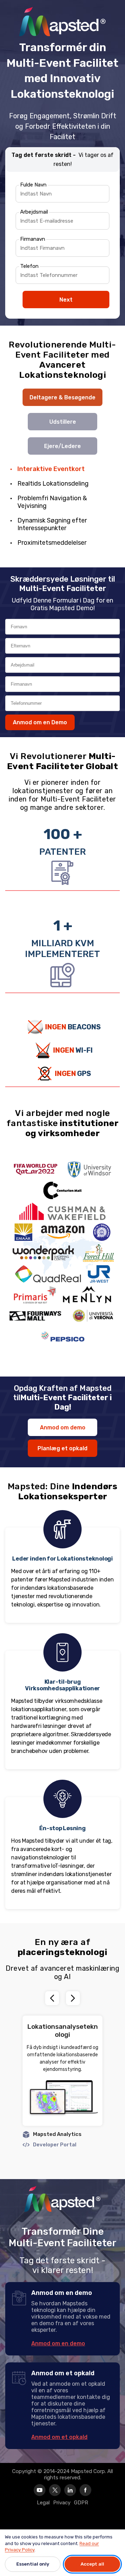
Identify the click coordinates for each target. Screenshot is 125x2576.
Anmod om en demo (58, 2343)
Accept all (92, 2564)
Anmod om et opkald (59, 2437)
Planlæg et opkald (62, 1448)
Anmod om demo (63, 1427)
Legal (43, 2503)
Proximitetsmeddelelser (52, 543)
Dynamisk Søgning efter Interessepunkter (52, 524)
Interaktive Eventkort (51, 469)
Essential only (33, 2564)
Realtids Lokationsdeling (53, 484)
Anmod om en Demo (40, 722)
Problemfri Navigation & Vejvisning (52, 502)
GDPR (81, 2503)
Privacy (62, 2503)
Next (66, 300)
